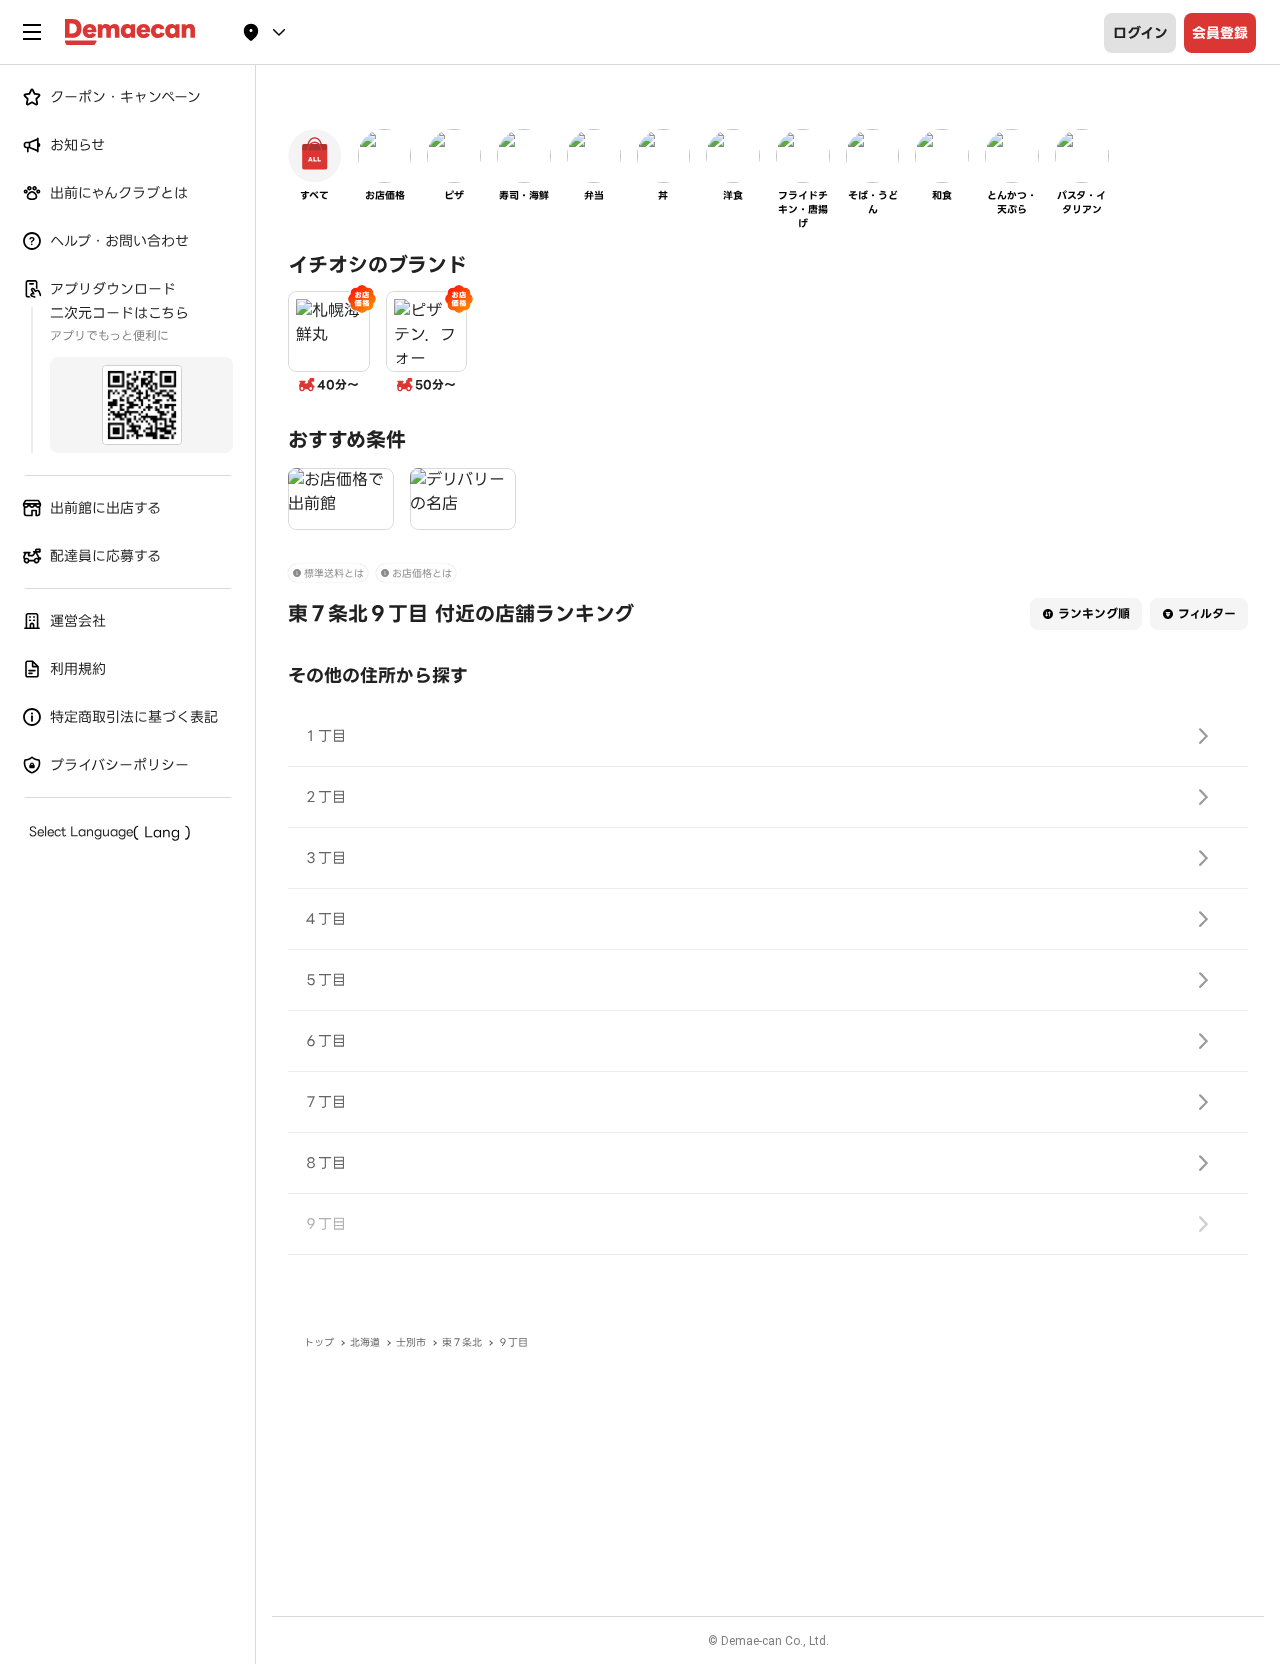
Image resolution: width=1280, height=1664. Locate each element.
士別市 (411, 1342)
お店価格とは (422, 573)
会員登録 (1220, 33)
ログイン (1140, 33)
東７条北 (462, 1342)
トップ (319, 1342)
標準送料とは (334, 573)
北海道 (365, 1342)
